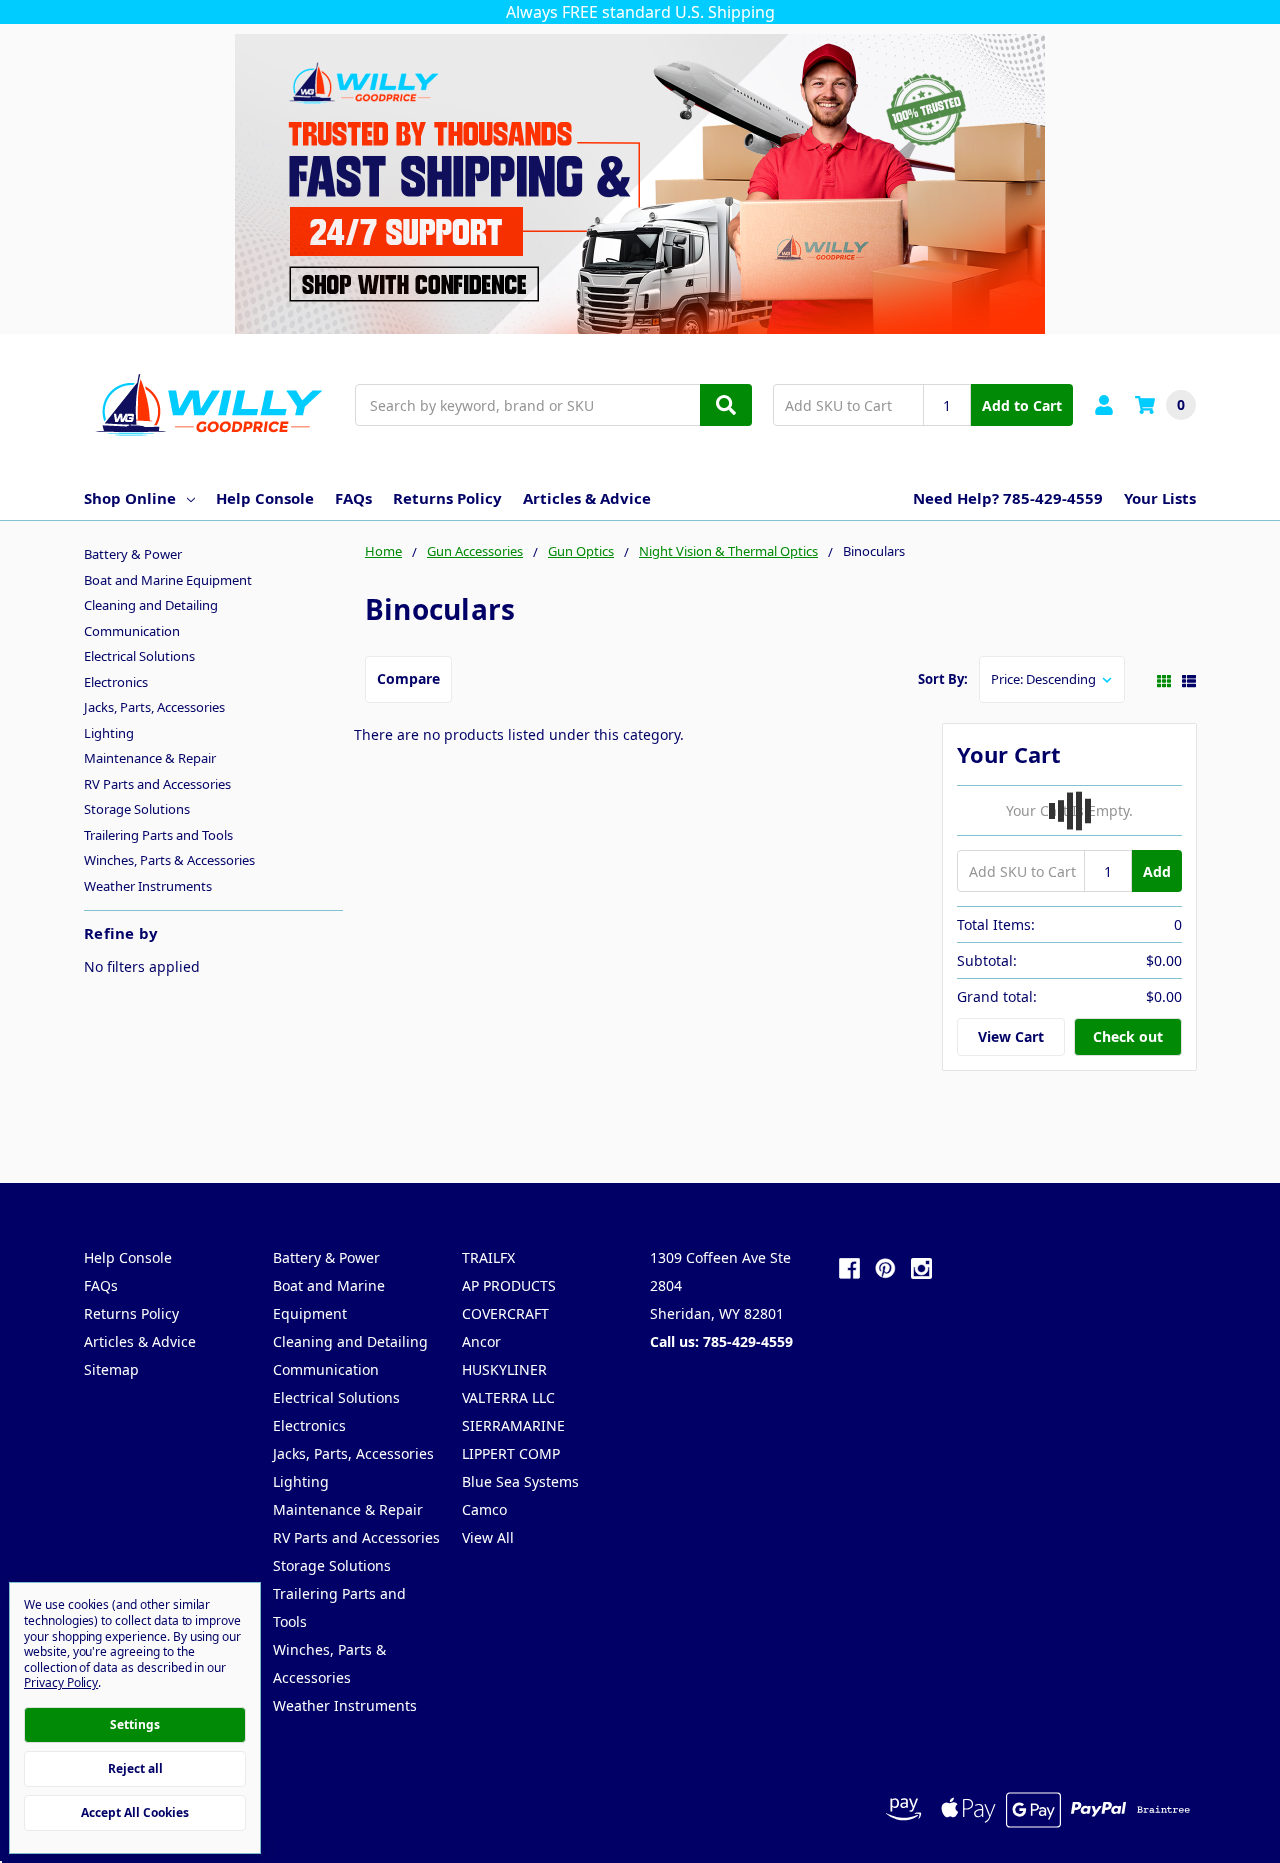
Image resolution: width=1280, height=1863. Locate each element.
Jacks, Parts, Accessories (154, 707)
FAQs (353, 498)
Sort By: (943, 679)
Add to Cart (1022, 405)
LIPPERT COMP (511, 1453)
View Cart (1011, 1036)
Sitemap (111, 1369)
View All (488, 1537)
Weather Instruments (148, 886)
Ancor (481, 1341)
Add (1157, 871)
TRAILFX (488, 1257)
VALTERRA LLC (508, 1397)
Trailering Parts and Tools (158, 835)
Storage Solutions (137, 809)
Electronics (116, 682)
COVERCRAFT (505, 1313)
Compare (408, 678)
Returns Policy (447, 498)
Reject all (135, 1768)
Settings (135, 1724)
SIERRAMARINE (513, 1425)
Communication (132, 631)
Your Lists (1160, 498)
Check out (1128, 1036)
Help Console (265, 498)
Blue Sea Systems (520, 1481)
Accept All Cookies (135, 1812)
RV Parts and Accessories (157, 784)
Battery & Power (133, 554)
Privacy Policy (61, 1682)
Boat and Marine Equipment (168, 580)
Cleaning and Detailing (151, 605)
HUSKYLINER (504, 1369)
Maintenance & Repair (150, 758)
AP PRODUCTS (509, 1285)
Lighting (109, 733)
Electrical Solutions (139, 656)
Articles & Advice (587, 498)
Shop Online (130, 498)
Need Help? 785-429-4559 (1008, 498)
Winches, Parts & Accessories (169, 860)
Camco (484, 1509)
